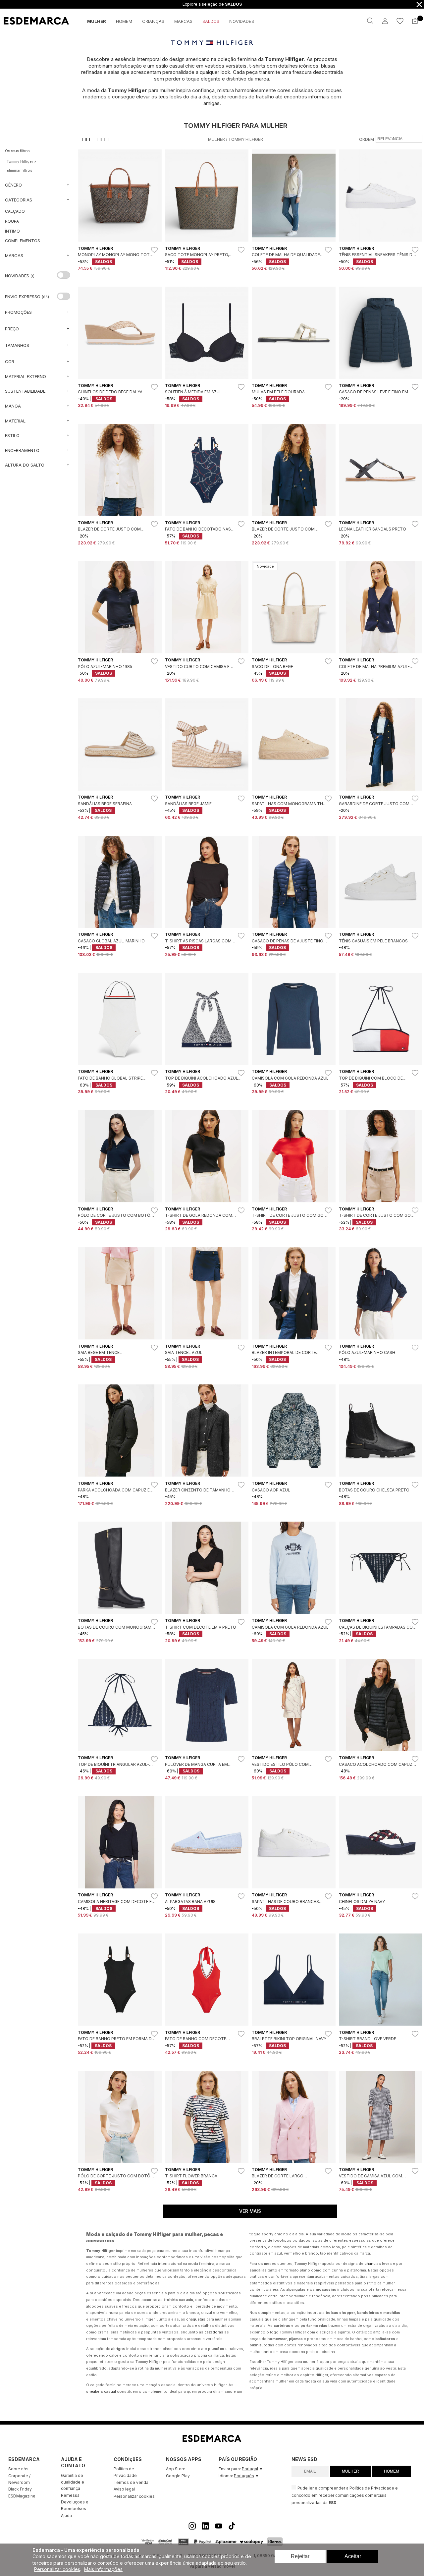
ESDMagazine (22, 2496)
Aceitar (353, 2556)
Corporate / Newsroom (19, 2479)
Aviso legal (124, 2489)
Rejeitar (300, 2556)
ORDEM (367, 139)
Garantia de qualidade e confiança (73, 2482)
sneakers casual (101, 2391)
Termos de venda (131, 2482)
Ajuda (66, 2516)
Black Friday (20, 2489)
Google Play (178, 2476)
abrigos (118, 2349)
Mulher (216, 139)
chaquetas (196, 2319)
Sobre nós (18, 2469)
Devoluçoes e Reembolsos (75, 2505)
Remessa (70, 2495)
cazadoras (214, 2332)
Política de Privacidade (125, 2472)
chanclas (373, 2264)
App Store (176, 2469)
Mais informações (103, 2569)
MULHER (350, 2471)
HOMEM (392, 2471)
